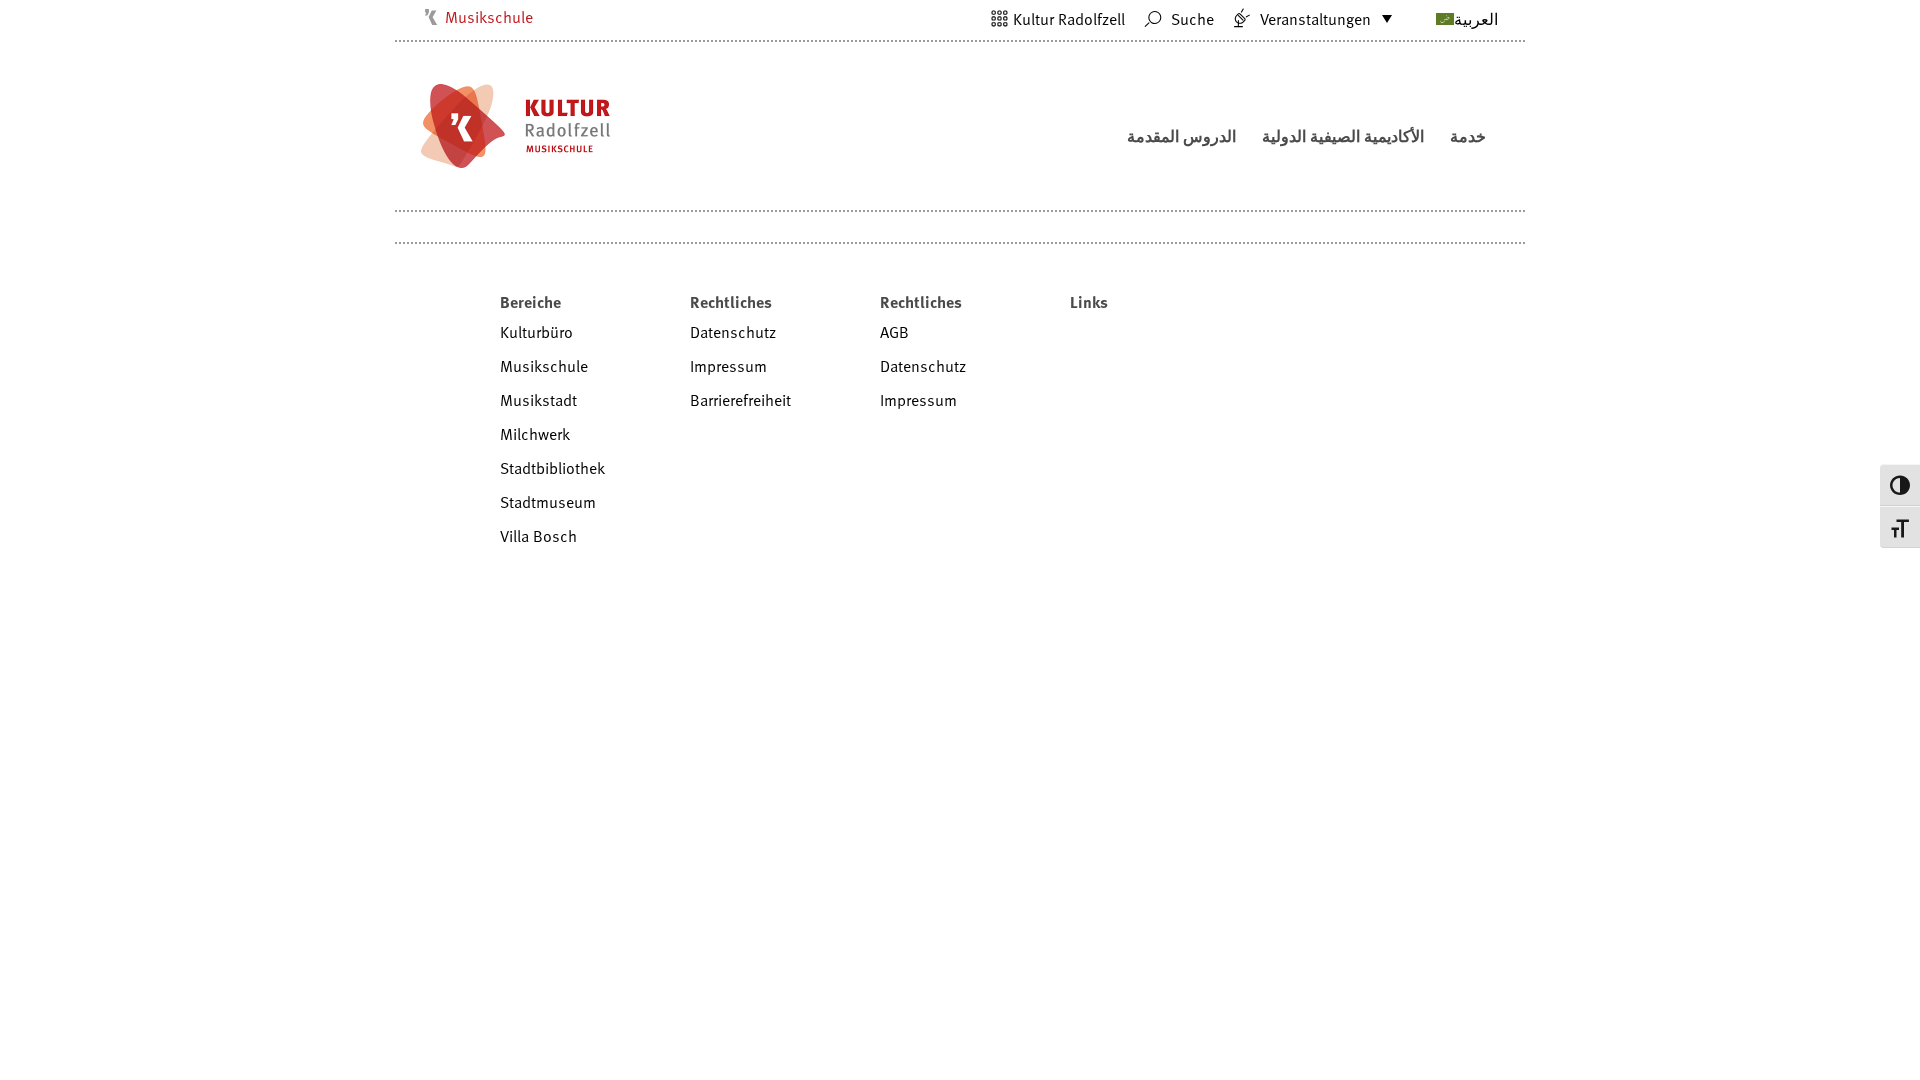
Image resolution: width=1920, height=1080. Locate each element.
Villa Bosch (538, 536)
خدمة (1468, 136)
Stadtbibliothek (552, 468)
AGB (894, 332)
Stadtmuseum (548, 502)
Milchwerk (535, 434)
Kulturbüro (536, 332)
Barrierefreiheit (740, 400)
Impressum (728, 366)
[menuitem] (1443, 18)
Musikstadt (538, 400)
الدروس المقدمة (1181, 136)
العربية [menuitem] (1476, 19)
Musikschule (489, 17)
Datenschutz (733, 332)
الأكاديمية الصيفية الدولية (1343, 136)
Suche (1190, 19)
